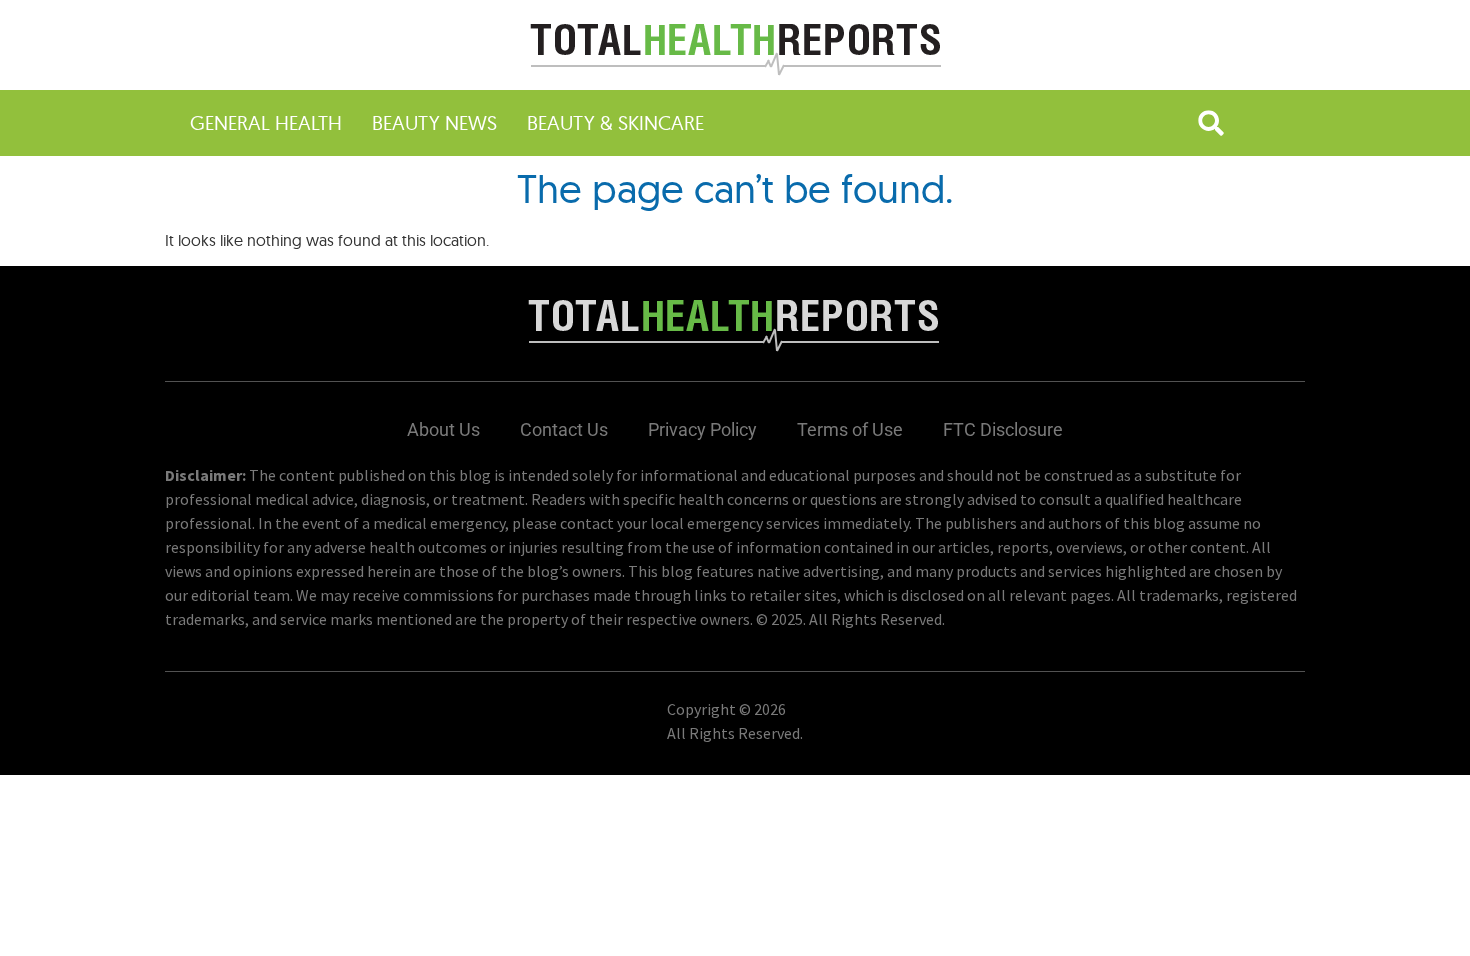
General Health (266, 122)
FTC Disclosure (1003, 429)
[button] (1211, 123)
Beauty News (434, 122)
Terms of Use (850, 429)
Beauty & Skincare (615, 122)
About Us (443, 429)
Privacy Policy (702, 429)
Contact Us (564, 429)
